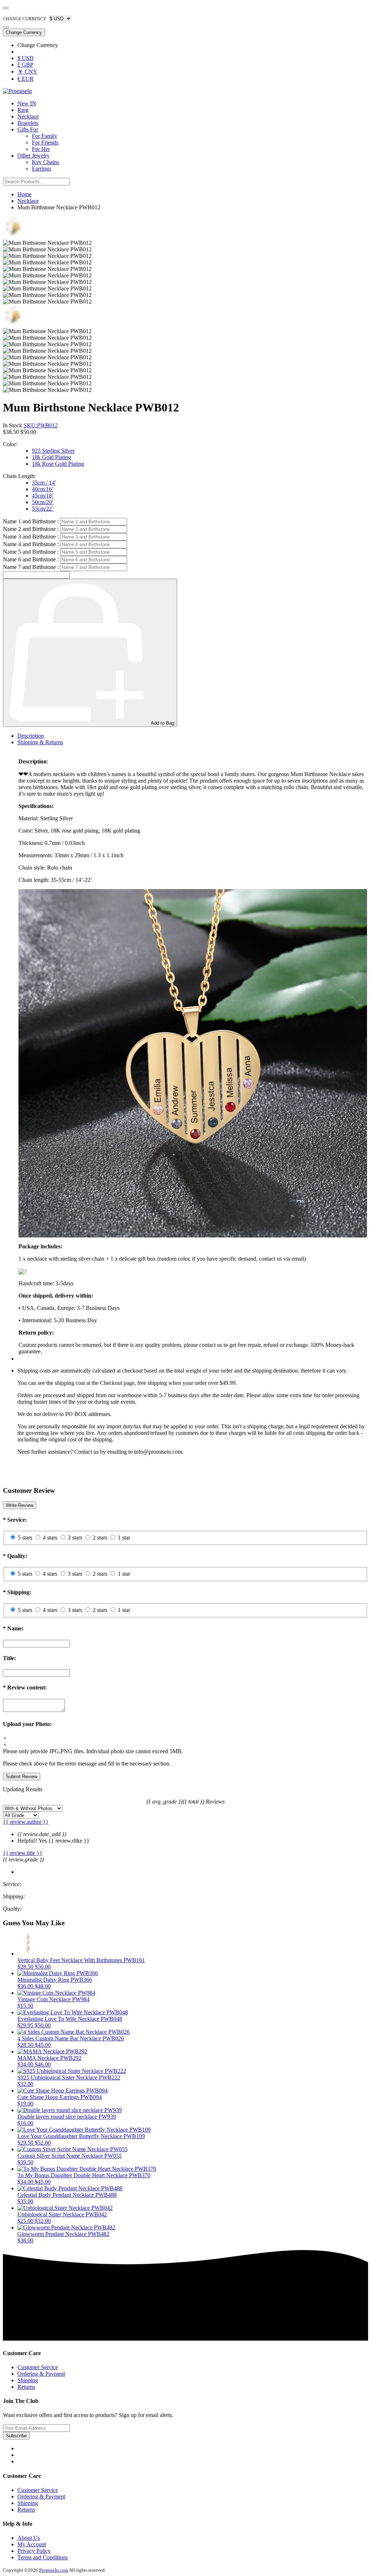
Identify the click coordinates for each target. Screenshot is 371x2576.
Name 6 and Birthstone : (31, 559)
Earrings (41, 169)
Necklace (28, 116)
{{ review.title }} (23, 1853)
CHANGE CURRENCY (25, 19)
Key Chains (45, 162)
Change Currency (24, 32)
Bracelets (28, 123)
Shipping (28, 2380)
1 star (124, 1538)
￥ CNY (27, 72)
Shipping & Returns (40, 742)
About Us (29, 2538)
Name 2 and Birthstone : (31, 529)
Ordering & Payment (41, 2374)
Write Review (20, 1505)
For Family (45, 136)
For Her (41, 149)
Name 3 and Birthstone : (31, 537)
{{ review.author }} (26, 1822)
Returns (26, 2387)
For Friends (45, 143)
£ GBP (25, 65)
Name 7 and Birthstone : (31, 567)
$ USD (26, 58)
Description (31, 736)
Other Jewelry (34, 156)
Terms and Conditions (43, 2557)
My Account (32, 2544)
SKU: (41, 425)
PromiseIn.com (54, 2570)
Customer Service (38, 2367)
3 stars (75, 1538)
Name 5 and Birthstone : (31, 552)
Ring (23, 110)
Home (24, 194)
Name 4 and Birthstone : (31, 544)
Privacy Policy (34, 2551)
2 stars (100, 1538)
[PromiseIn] (17, 91)
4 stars (50, 1538)
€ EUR (26, 79)
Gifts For (28, 129)
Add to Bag (162, 723)
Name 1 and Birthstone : (31, 521)
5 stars (25, 1538)
